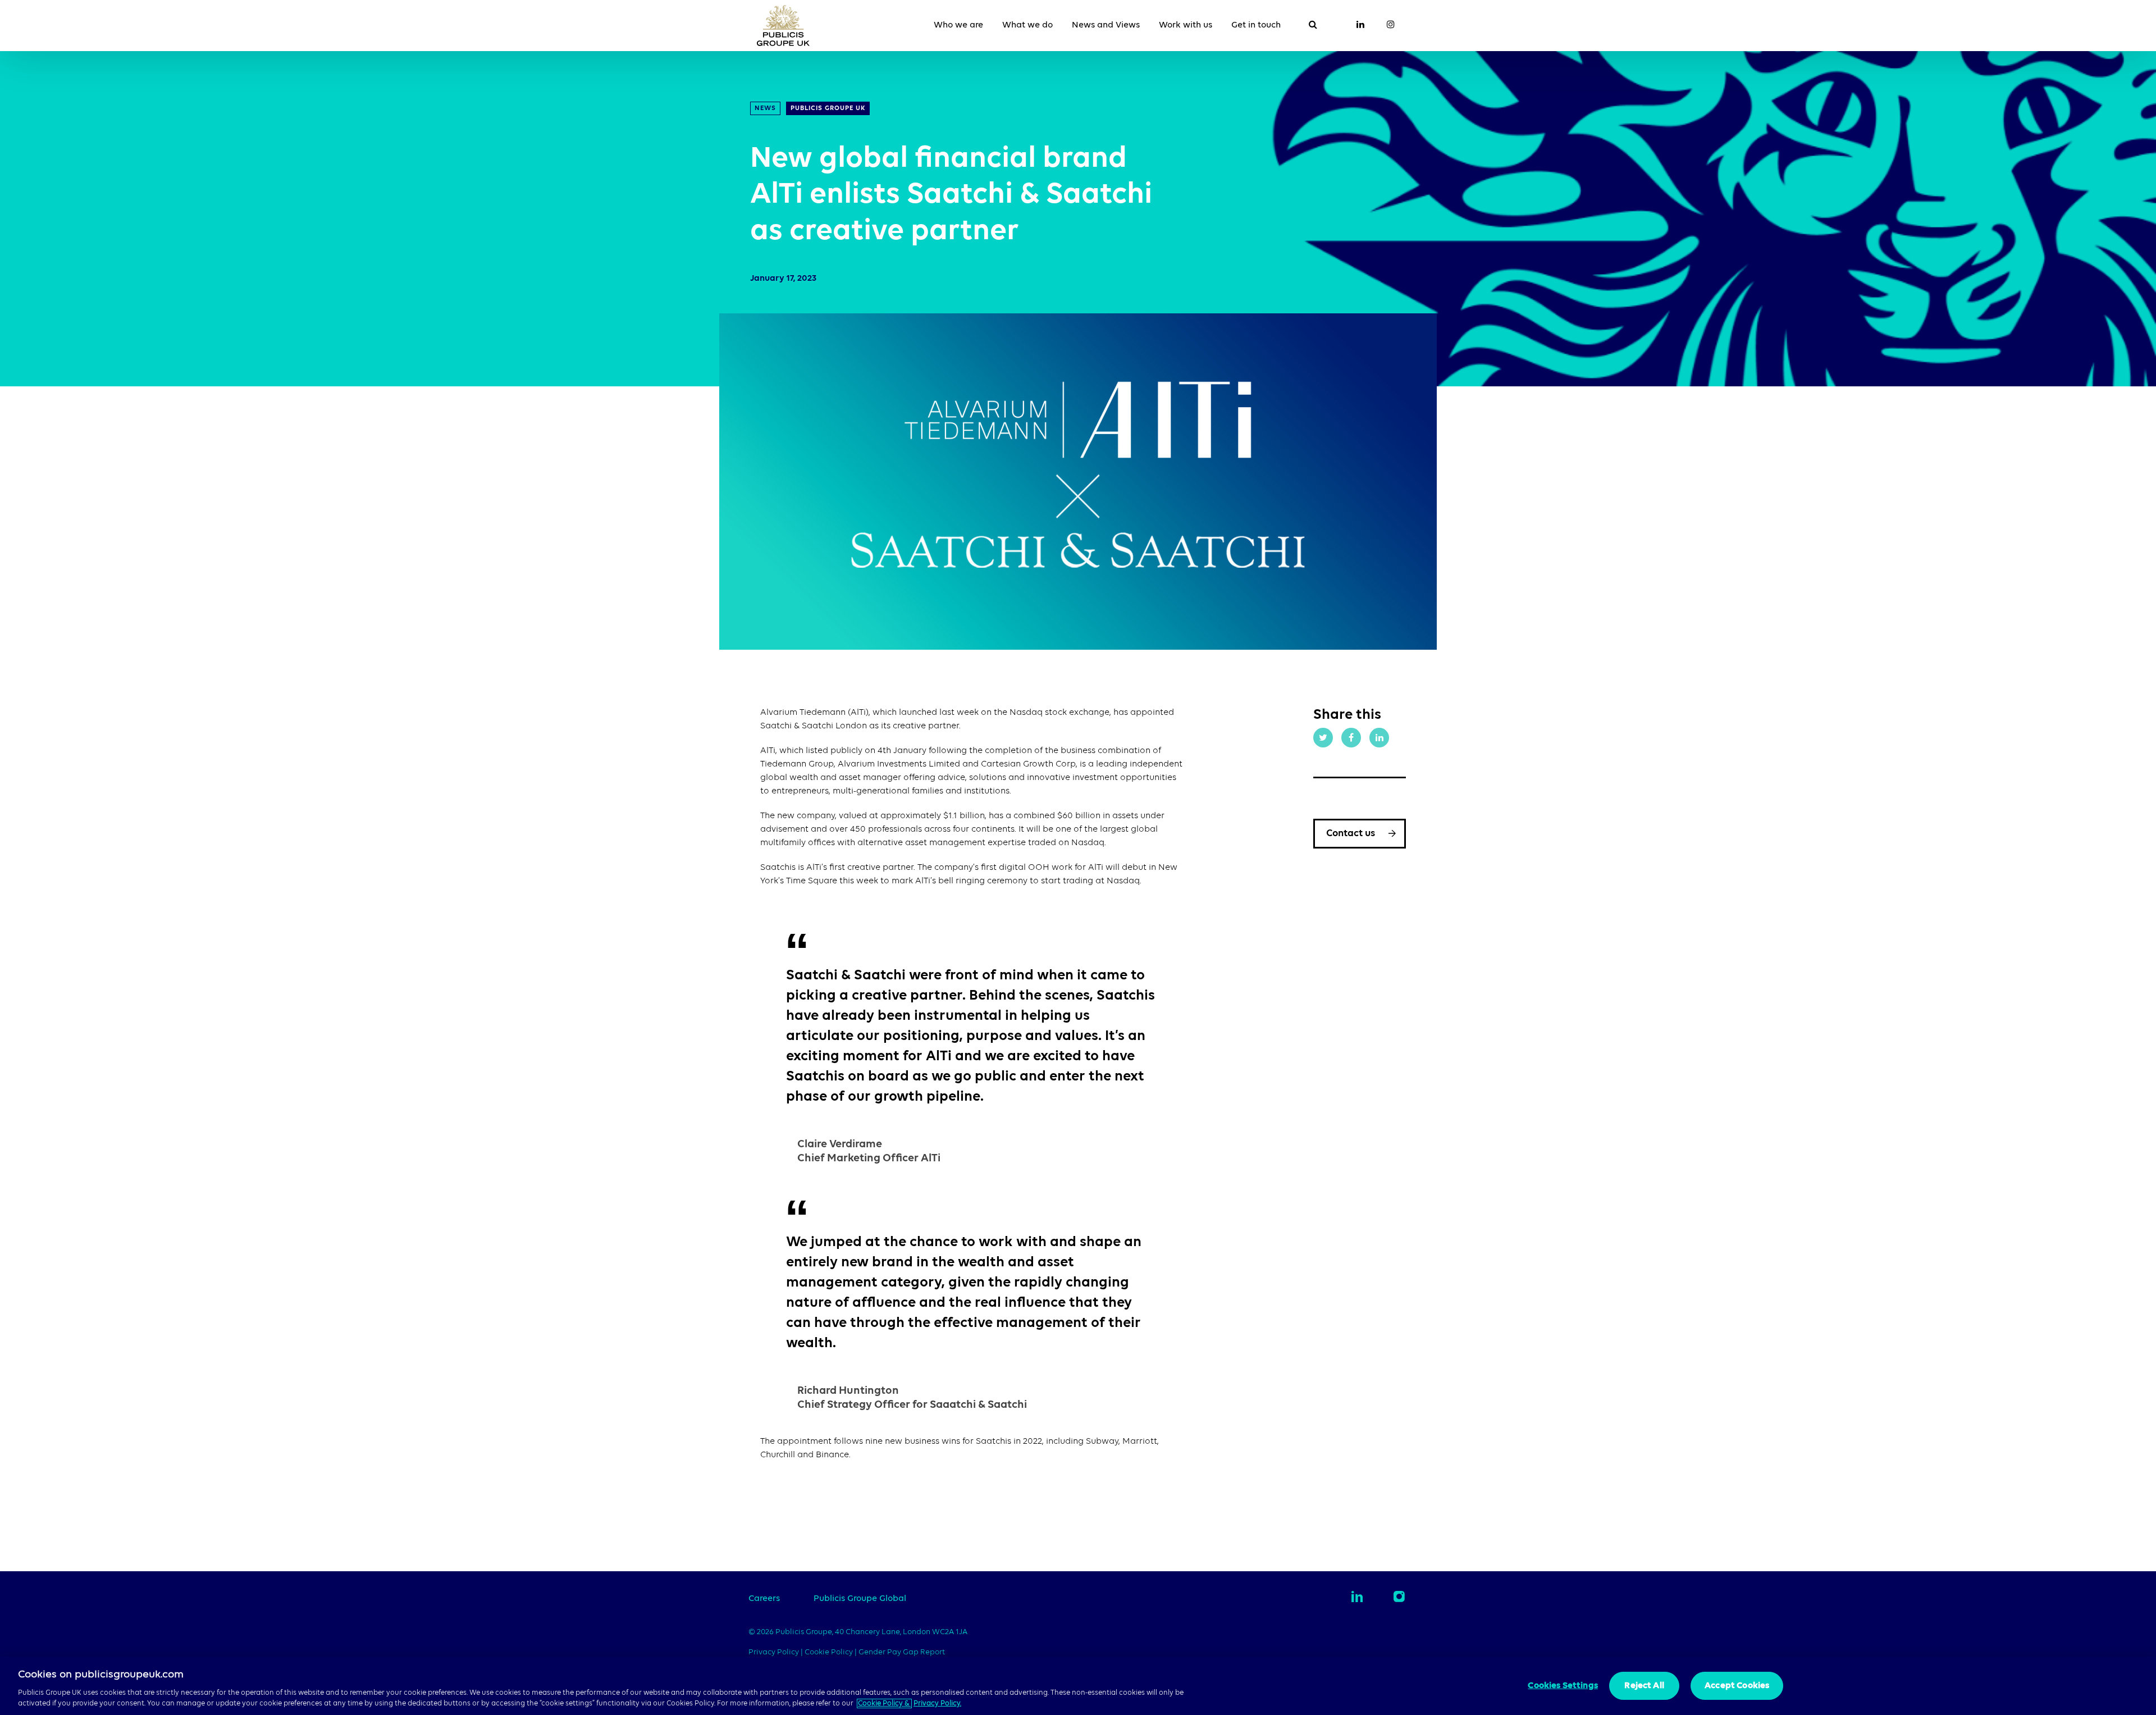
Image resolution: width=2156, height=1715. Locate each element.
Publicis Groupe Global (860, 1599)
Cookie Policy (829, 1652)
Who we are (958, 25)
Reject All (1644, 1686)
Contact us (1351, 833)
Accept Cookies (1737, 1686)
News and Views (1106, 25)
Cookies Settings (1563, 1686)
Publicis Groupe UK (828, 108)
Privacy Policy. (937, 1703)
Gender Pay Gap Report (902, 1652)
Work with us (1186, 25)
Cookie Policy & (884, 1703)
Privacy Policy (775, 1652)
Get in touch (1256, 25)
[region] (1078, 1686)
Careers (764, 1599)
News (765, 108)
